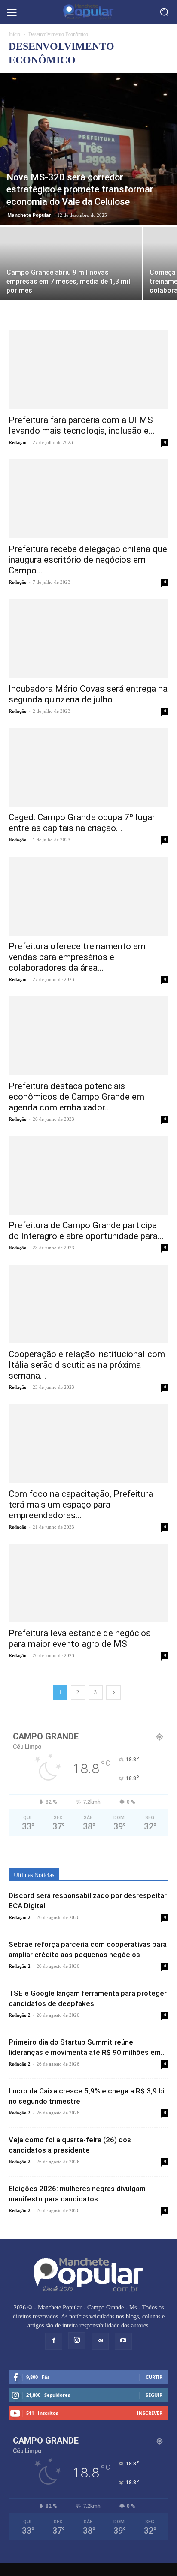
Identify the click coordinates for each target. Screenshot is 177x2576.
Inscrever (150, 2413)
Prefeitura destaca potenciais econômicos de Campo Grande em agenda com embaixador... (76, 1097)
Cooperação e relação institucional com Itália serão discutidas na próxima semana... (87, 1365)
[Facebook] (54, 2341)
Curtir (154, 2377)
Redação (18, 442)
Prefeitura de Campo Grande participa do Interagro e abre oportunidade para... (86, 1231)
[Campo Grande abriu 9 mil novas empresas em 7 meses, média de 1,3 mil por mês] (71, 279)
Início (14, 34)
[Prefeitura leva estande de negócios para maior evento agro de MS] (88, 1583)
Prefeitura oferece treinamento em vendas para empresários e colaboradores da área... (77, 957)
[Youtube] (123, 2341)
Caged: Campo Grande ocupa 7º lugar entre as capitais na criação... (82, 823)
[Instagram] (77, 2341)
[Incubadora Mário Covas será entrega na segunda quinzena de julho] (88, 639)
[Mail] (100, 2341)
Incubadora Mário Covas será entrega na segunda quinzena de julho (88, 694)
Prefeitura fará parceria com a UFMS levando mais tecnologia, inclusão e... (82, 425)
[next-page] (113, 1693)
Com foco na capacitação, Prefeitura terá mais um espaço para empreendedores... (81, 1505)
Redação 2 (20, 1917)
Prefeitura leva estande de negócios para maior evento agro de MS (80, 1639)
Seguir (154, 2395)
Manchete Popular (29, 215)
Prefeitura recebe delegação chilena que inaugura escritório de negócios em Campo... (88, 560)
